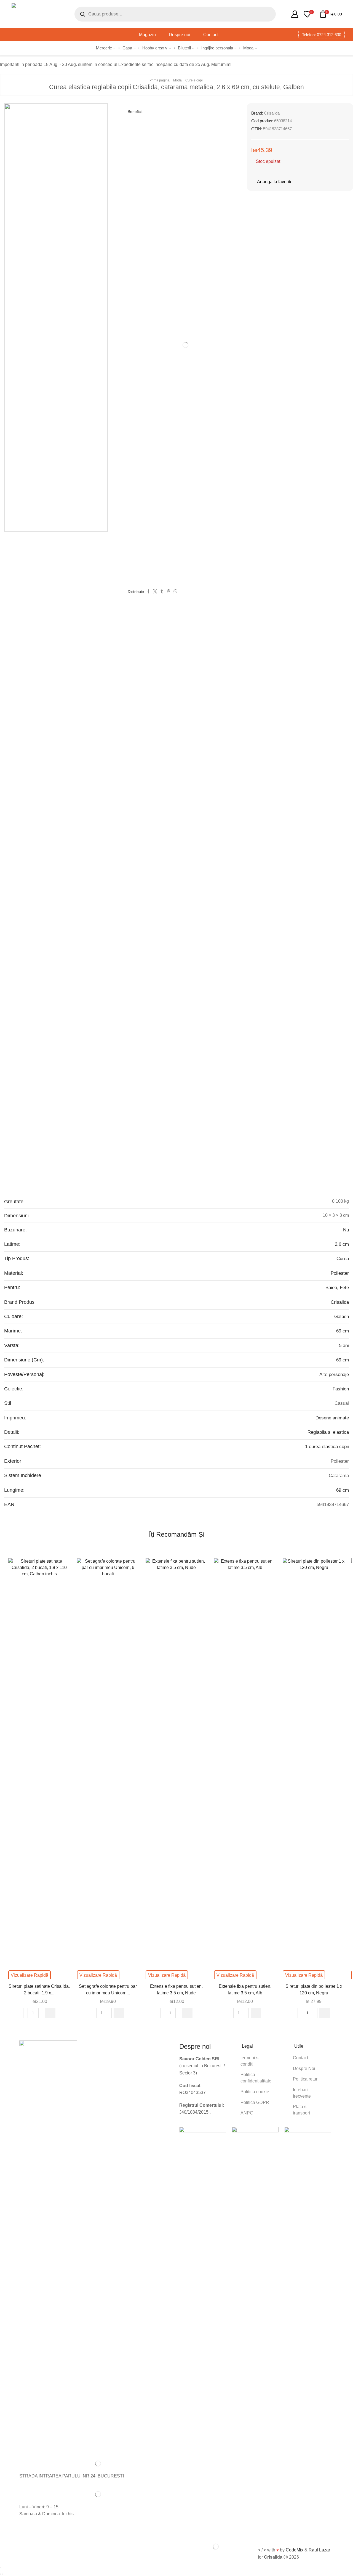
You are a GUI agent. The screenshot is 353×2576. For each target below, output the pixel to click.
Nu (346, 1230)
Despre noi (180, 35)
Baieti (331, 1288)
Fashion (341, 1389)
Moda (248, 48)
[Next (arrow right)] (3, 2574)
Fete (344, 1288)
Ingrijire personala (217, 48)
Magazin (147, 35)
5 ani (344, 1346)
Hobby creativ (155, 48)
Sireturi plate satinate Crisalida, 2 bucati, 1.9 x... (39, 1990)
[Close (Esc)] (1, 2568)
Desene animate (332, 1418)
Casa (127, 48)
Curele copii (194, 80)
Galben (342, 1317)
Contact (211, 35)
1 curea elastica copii (327, 1447)
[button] (50, 2013)
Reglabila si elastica (328, 1432)
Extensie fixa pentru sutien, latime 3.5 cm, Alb (245, 1990)
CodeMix (295, 2550)
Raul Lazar (319, 2550)
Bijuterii (184, 48)
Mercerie (104, 48)
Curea (343, 1259)
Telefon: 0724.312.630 (322, 35)
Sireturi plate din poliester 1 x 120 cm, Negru (314, 1990)
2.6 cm (342, 1244)
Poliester (340, 1273)
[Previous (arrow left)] (1, 2574)
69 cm (343, 1331)
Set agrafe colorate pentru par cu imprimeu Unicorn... (108, 1990)
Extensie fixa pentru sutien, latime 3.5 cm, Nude (176, 1990)
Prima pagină (160, 80)
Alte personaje (334, 1375)
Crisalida (272, 113)
